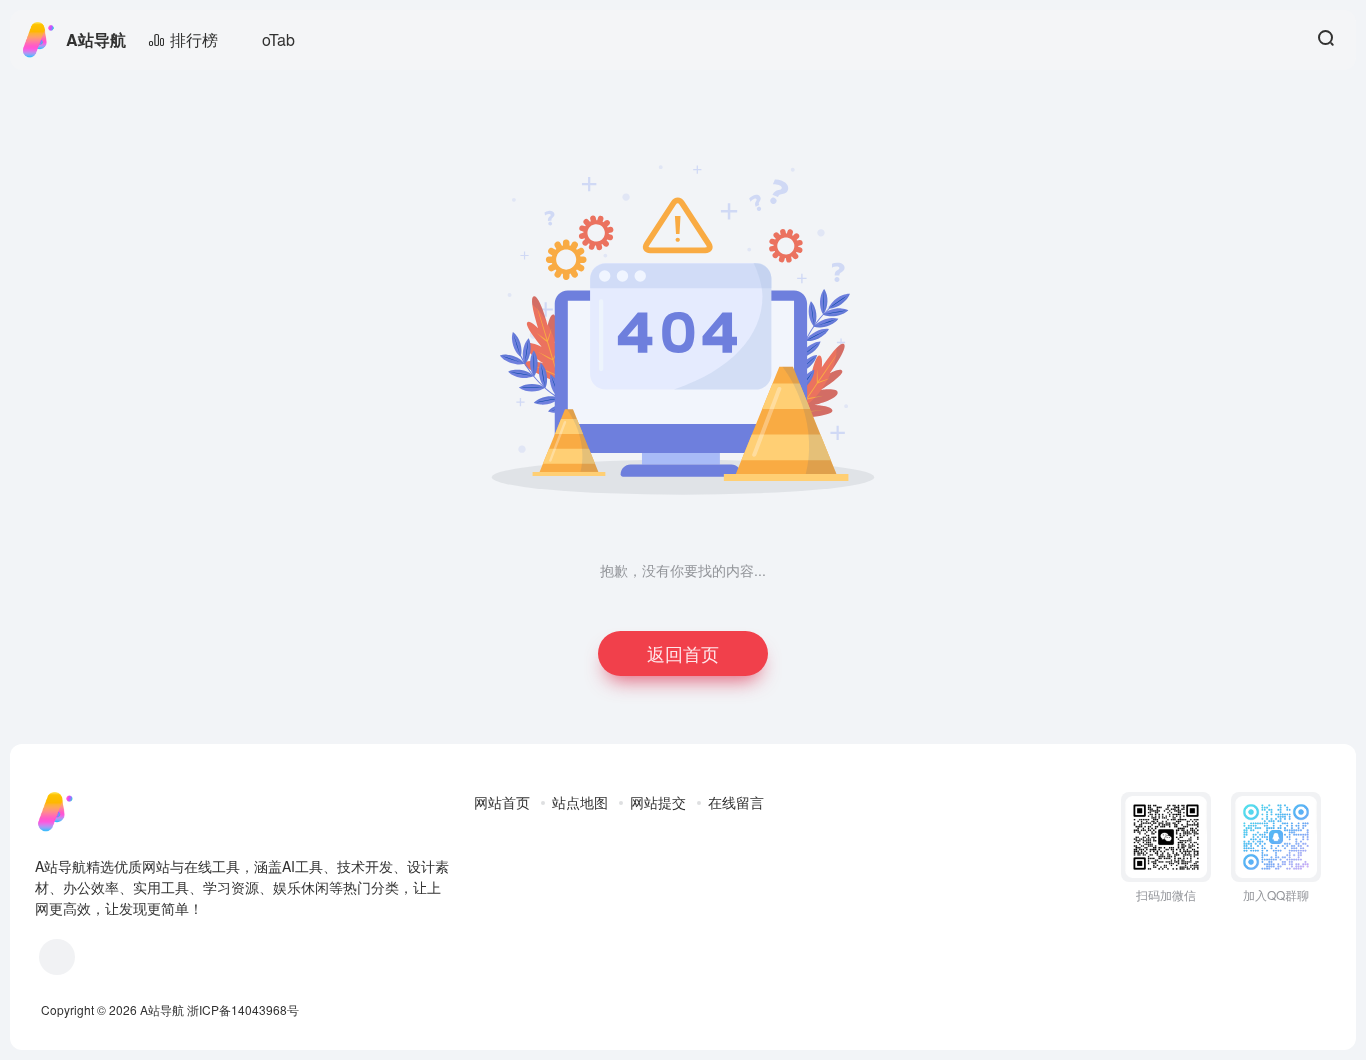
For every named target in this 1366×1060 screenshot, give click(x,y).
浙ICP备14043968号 (243, 1009)
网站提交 (658, 802)
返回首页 (683, 653)
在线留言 (736, 802)
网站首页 (502, 802)
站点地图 (580, 802)
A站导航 (96, 39)
